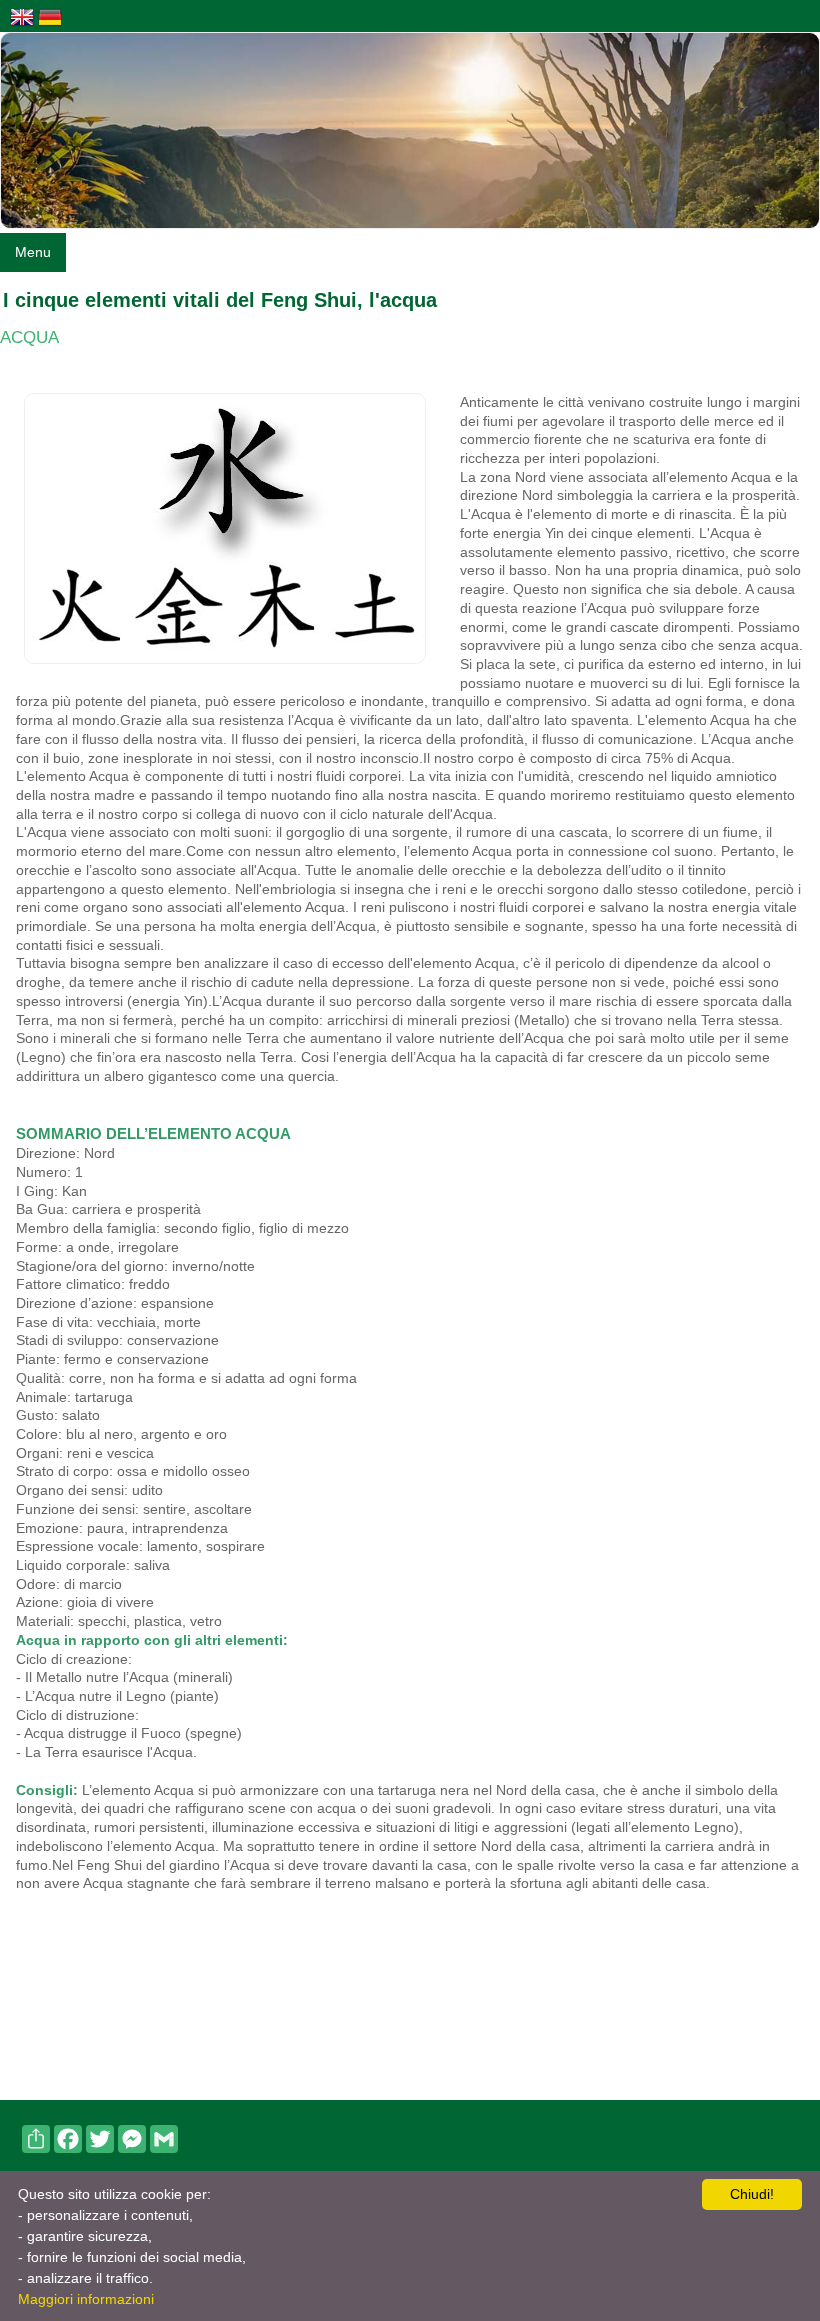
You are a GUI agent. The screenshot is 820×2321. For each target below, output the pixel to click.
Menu (33, 252)
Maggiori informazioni (86, 2299)
